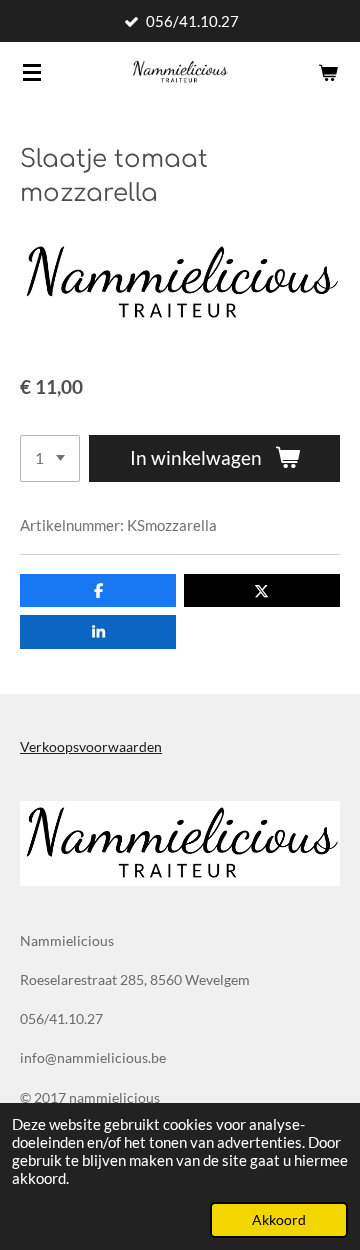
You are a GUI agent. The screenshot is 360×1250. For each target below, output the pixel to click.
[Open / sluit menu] (32, 72)
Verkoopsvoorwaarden (91, 746)
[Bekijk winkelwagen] (328, 72)
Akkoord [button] (279, 1220)
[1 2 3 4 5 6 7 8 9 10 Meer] (50, 458)
